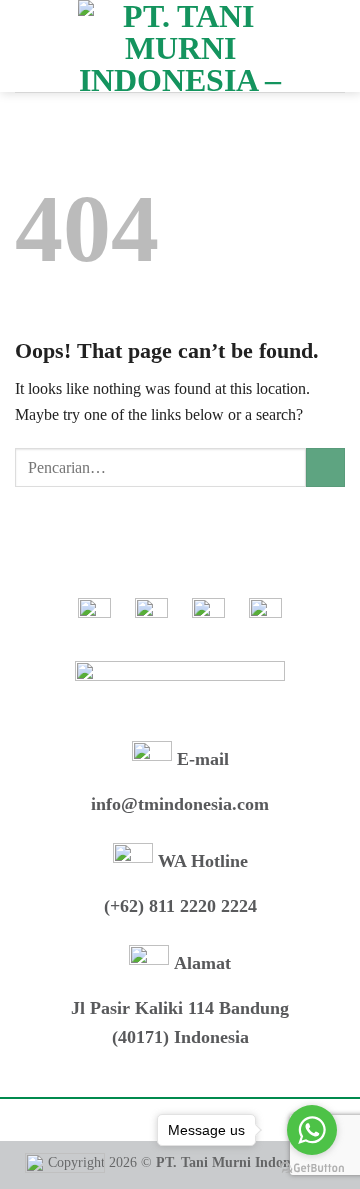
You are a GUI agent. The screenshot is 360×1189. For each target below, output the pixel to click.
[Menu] (27, 45)
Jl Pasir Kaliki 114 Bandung (180, 1008)
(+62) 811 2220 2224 (180, 906)
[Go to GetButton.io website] (312, 1168)
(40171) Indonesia (180, 1037)
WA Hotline (200, 861)
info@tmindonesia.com (180, 804)
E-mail (200, 759)
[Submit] (325, 467)
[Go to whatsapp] (312, 1130)
